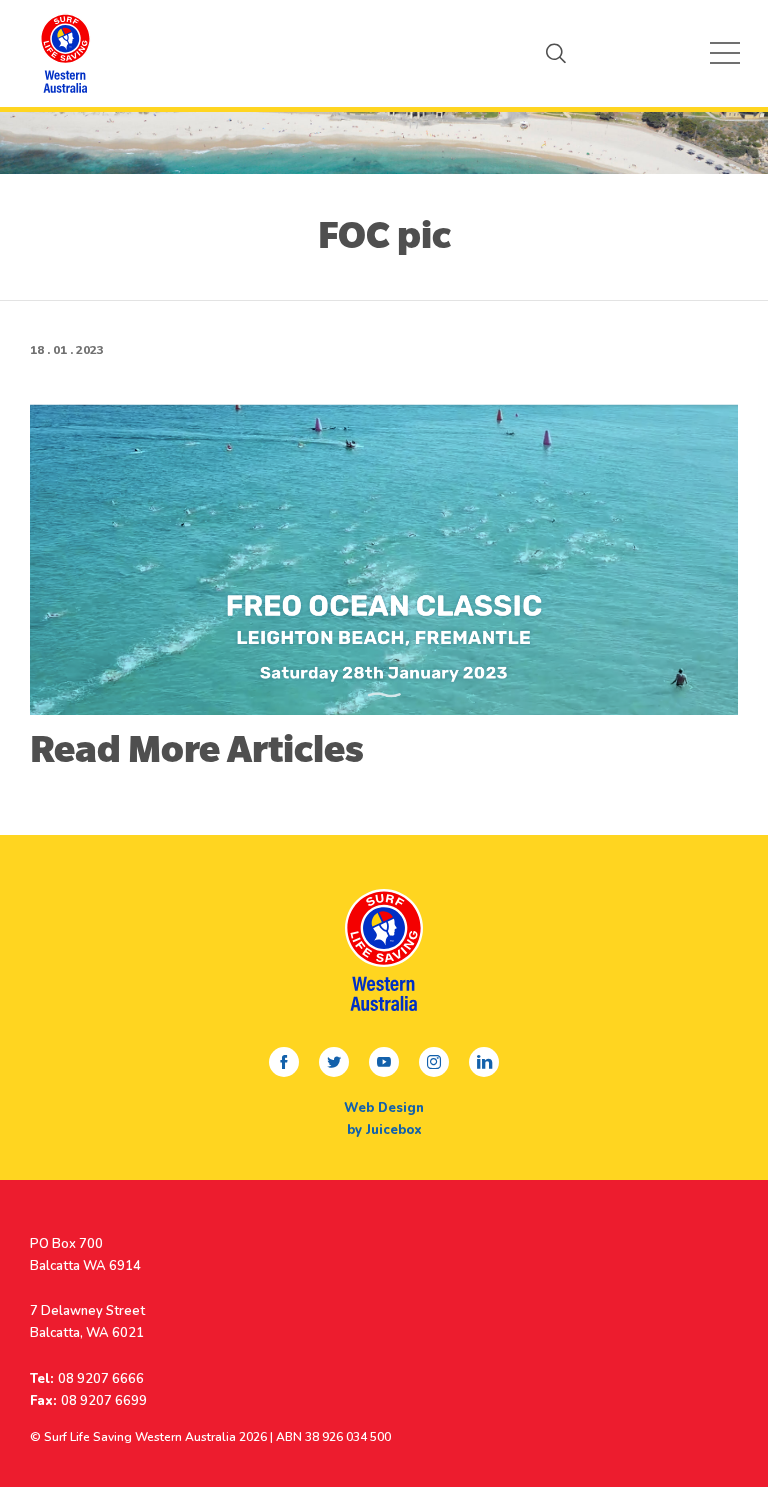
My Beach (65, 53)
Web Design (384, 1108)
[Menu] (725, 53)
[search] (556, 53)
